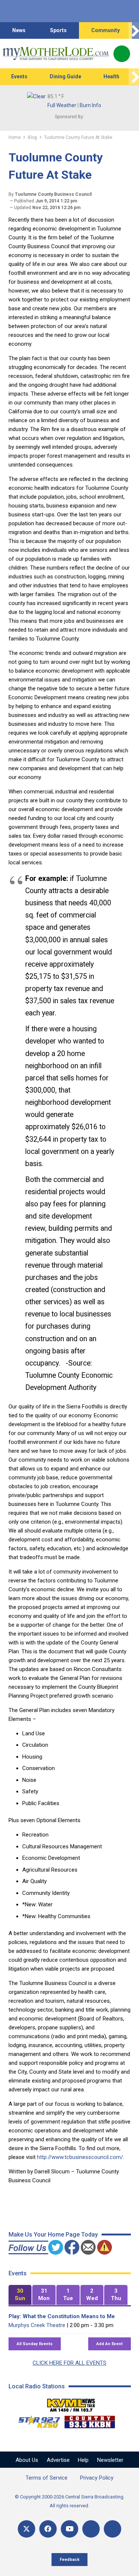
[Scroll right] (134, 30)
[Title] (112, 2529)
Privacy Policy (97, 2478)
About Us (27, 2460)
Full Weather (62, 105)
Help (83, 2460)
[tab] (20, 2295)
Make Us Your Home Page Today (53, 2235)
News (19, 30)
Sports (58, 30)
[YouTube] (69, 2529)
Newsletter (110, 2460)
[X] (27, 2529)
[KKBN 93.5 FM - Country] (90, 2420)
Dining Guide (65, 76)
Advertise (58, 2460)
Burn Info (90, 105)
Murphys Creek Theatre (37, 2325)
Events (19, 76)
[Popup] (122, 54)
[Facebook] (48, 2529)
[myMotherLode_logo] (55, 54)
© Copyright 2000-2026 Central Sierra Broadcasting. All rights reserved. (70, 2501)
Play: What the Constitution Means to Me (62, 2316)
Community (105, 30)
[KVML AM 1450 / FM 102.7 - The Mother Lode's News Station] (71, 2403)
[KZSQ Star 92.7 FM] (36, 2420)
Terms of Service (47, 2478)
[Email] (91, 2529)
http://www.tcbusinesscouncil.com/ (80, 2157)
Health (111, 76)
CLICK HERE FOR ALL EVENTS (69, 2363)
